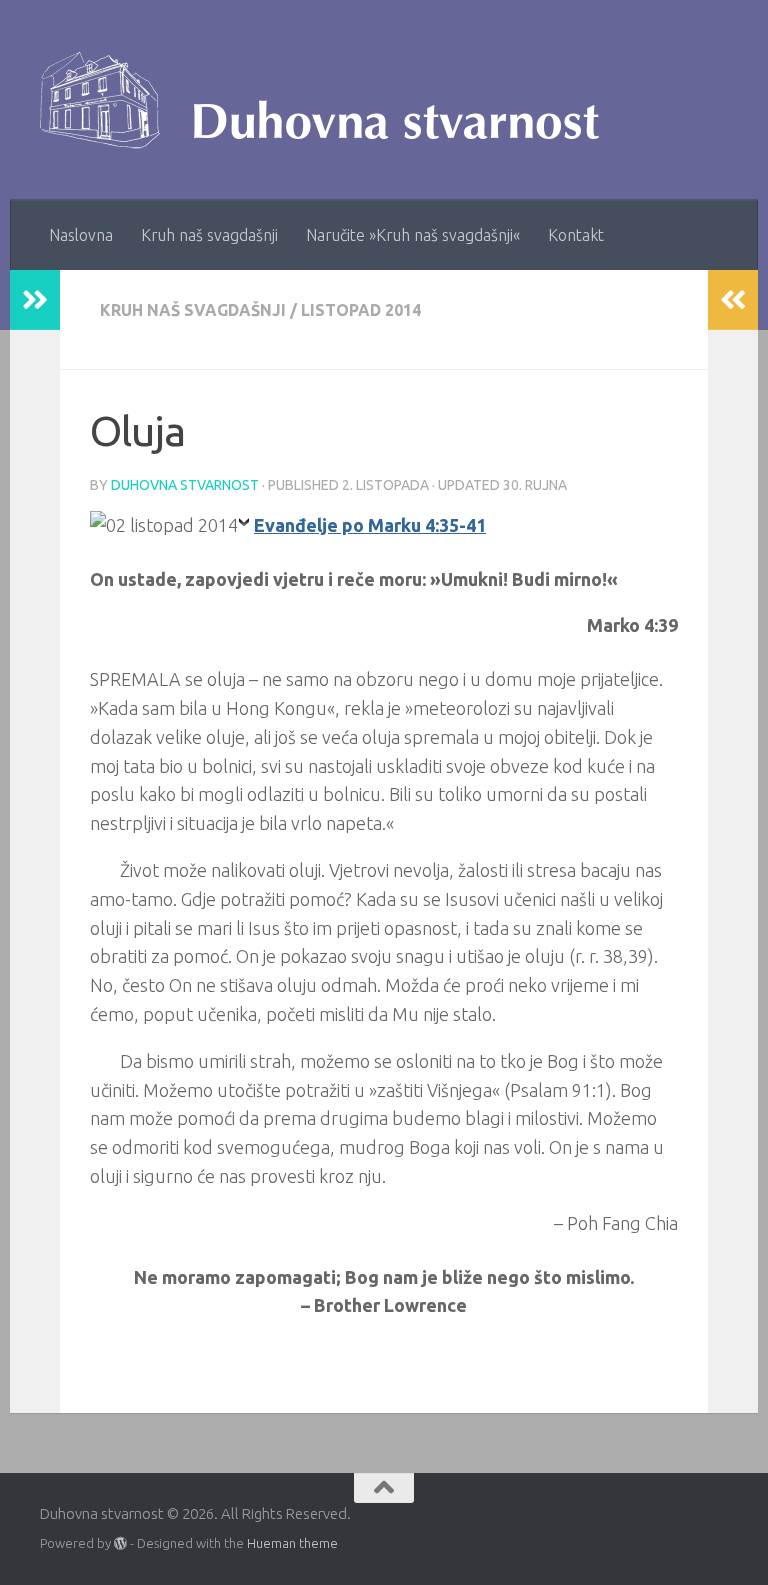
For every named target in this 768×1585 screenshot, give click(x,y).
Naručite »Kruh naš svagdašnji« (413, 235)
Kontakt (576, 235)
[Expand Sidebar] (35, 300)
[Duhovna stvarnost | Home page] (329, 100)
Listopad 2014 (361, 310)
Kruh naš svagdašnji (209, 235)
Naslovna (81, 235)
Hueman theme (292, 1543)
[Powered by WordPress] (120, 1543)
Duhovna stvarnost (185, 485)
